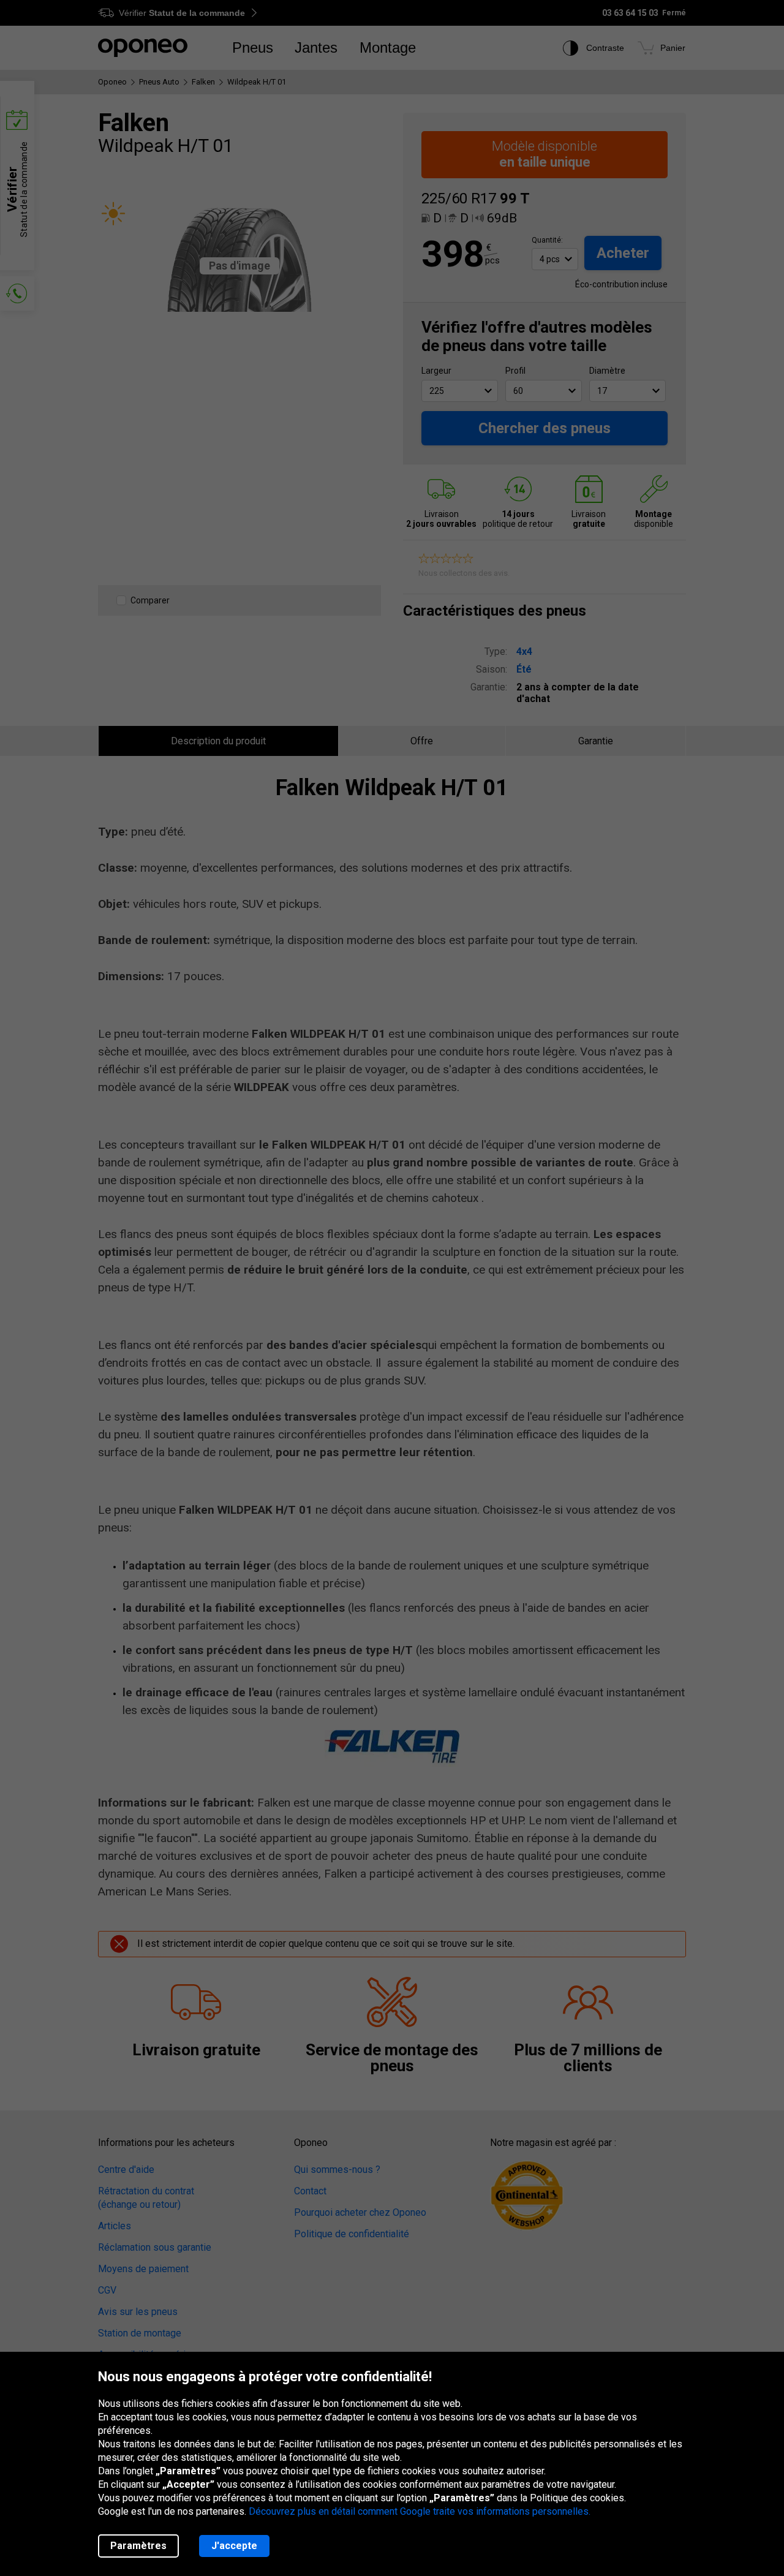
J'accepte (234, 2546)
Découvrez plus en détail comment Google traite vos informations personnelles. (420, 2511)
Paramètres (138, 2546)
